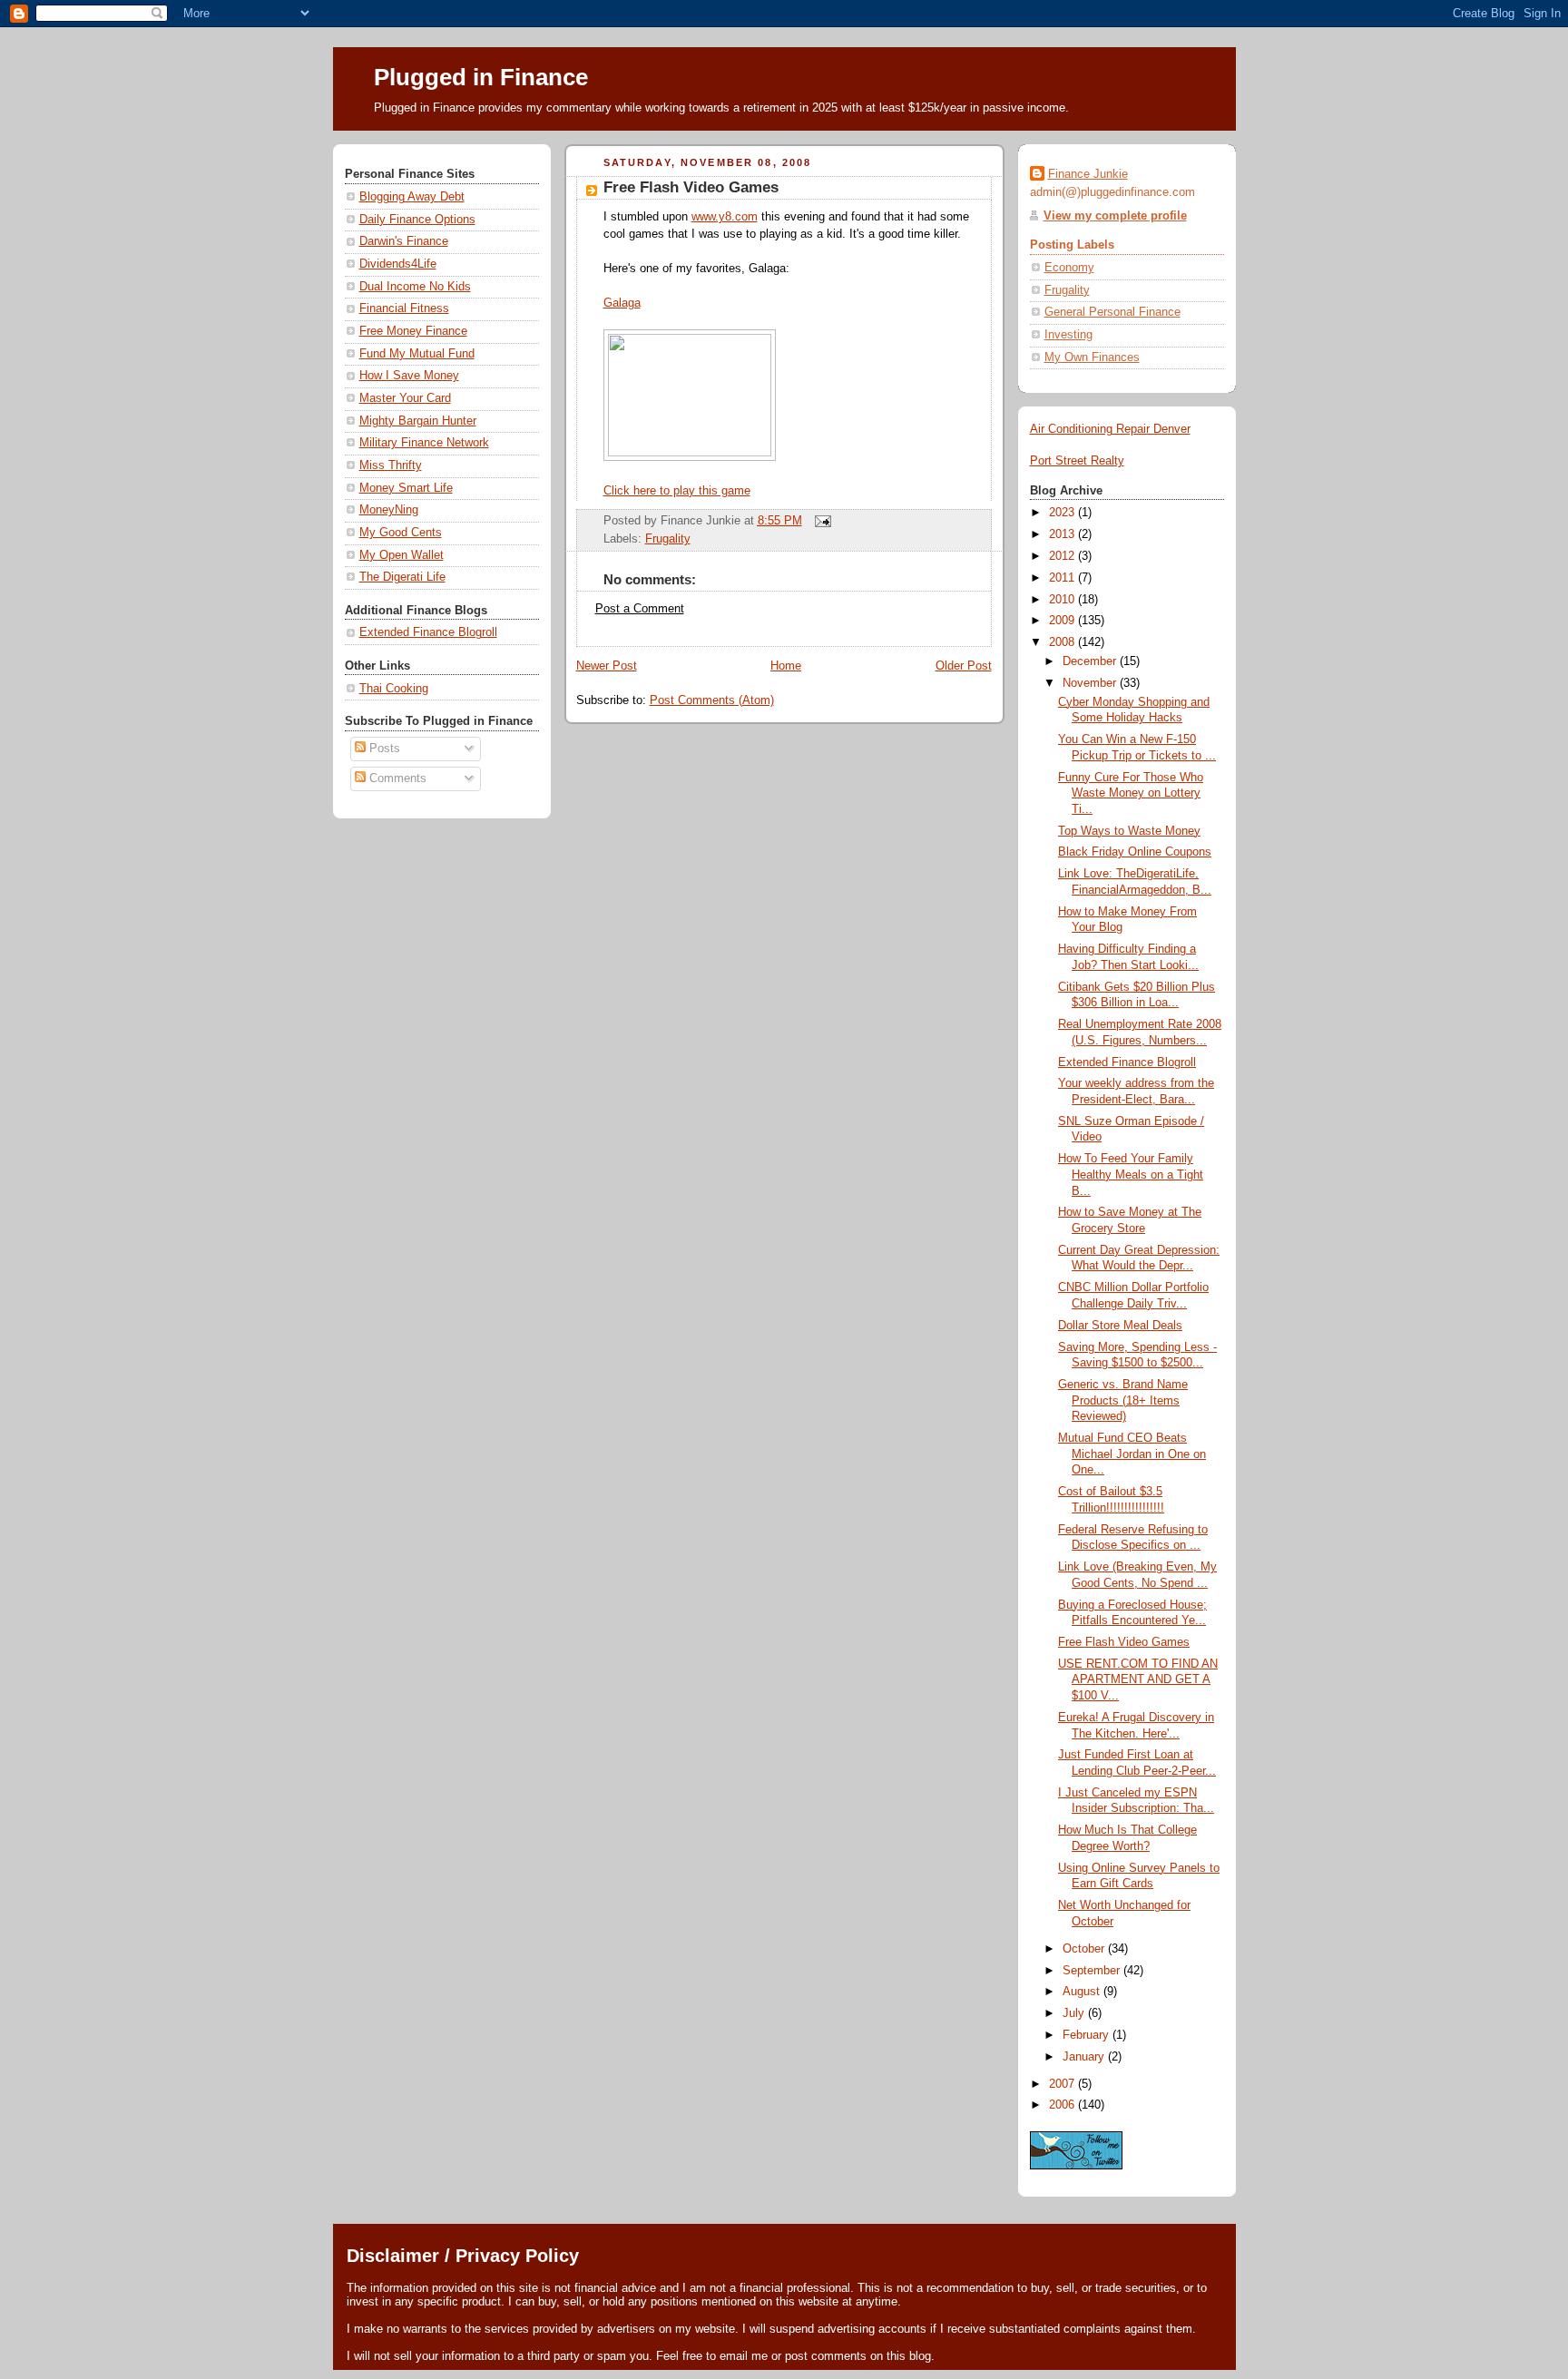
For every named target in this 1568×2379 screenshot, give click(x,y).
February (1088, 2035)
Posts (383, 749)
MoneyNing (389, 510)
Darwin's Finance (404, 241)
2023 (1063, 513)
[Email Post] (820, 521)
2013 (1063, 534)
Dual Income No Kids (415, 287)
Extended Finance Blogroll (428, 632)
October (1085, 1949)
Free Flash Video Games (691, 187)
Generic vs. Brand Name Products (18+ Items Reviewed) (1123, 1400)
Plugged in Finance (481, 77)
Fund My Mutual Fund (417, 354)
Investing (1068, 335)
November (1091, 683)
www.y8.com (725, 217)
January (1085, 2057)
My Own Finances (1092, 357)
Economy (1069, 268)
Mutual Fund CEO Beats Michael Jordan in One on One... (1132, 1454)
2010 (1063, 600)
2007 (1063, 2084)
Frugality (668, 539)
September (1093, 1971)
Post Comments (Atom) (712, 700)
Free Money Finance (413, 331)
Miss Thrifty (391, 465)
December (1091, 661)
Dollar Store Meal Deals (1120, 1326)
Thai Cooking (394, 689)
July (1075, 2013)
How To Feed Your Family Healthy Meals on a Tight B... (1131, 1175)
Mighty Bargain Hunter (418, 421)
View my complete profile (1115, 216)
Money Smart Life (406, 488)
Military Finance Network (424, 443)
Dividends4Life (398, 264)
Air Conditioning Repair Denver (1110, 429)
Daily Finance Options (417, 220)
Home (786, 666)
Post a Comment (640, 609)
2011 (1063, 578)
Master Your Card (405, 398)
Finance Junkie (1088, 174)
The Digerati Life (402, 577)
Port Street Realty (1077, 461)
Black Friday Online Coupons (1135, 852)
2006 (1063, 2105)
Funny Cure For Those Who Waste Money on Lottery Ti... (1131, 793)
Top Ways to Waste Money (1129, 831)
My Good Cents (401, 533)
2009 (1063, 621)
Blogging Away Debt (412, 197)
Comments (396, 778)
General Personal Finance (1112, 312)
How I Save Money (409, 376)
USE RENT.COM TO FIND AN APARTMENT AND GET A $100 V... (1138, 1680)
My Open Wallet (402, 555)
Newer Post (607, 666)
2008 (1063, 642)
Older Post (964, 666)
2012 (1063, 556)
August (1083, 1992)
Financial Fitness (404, 308)
